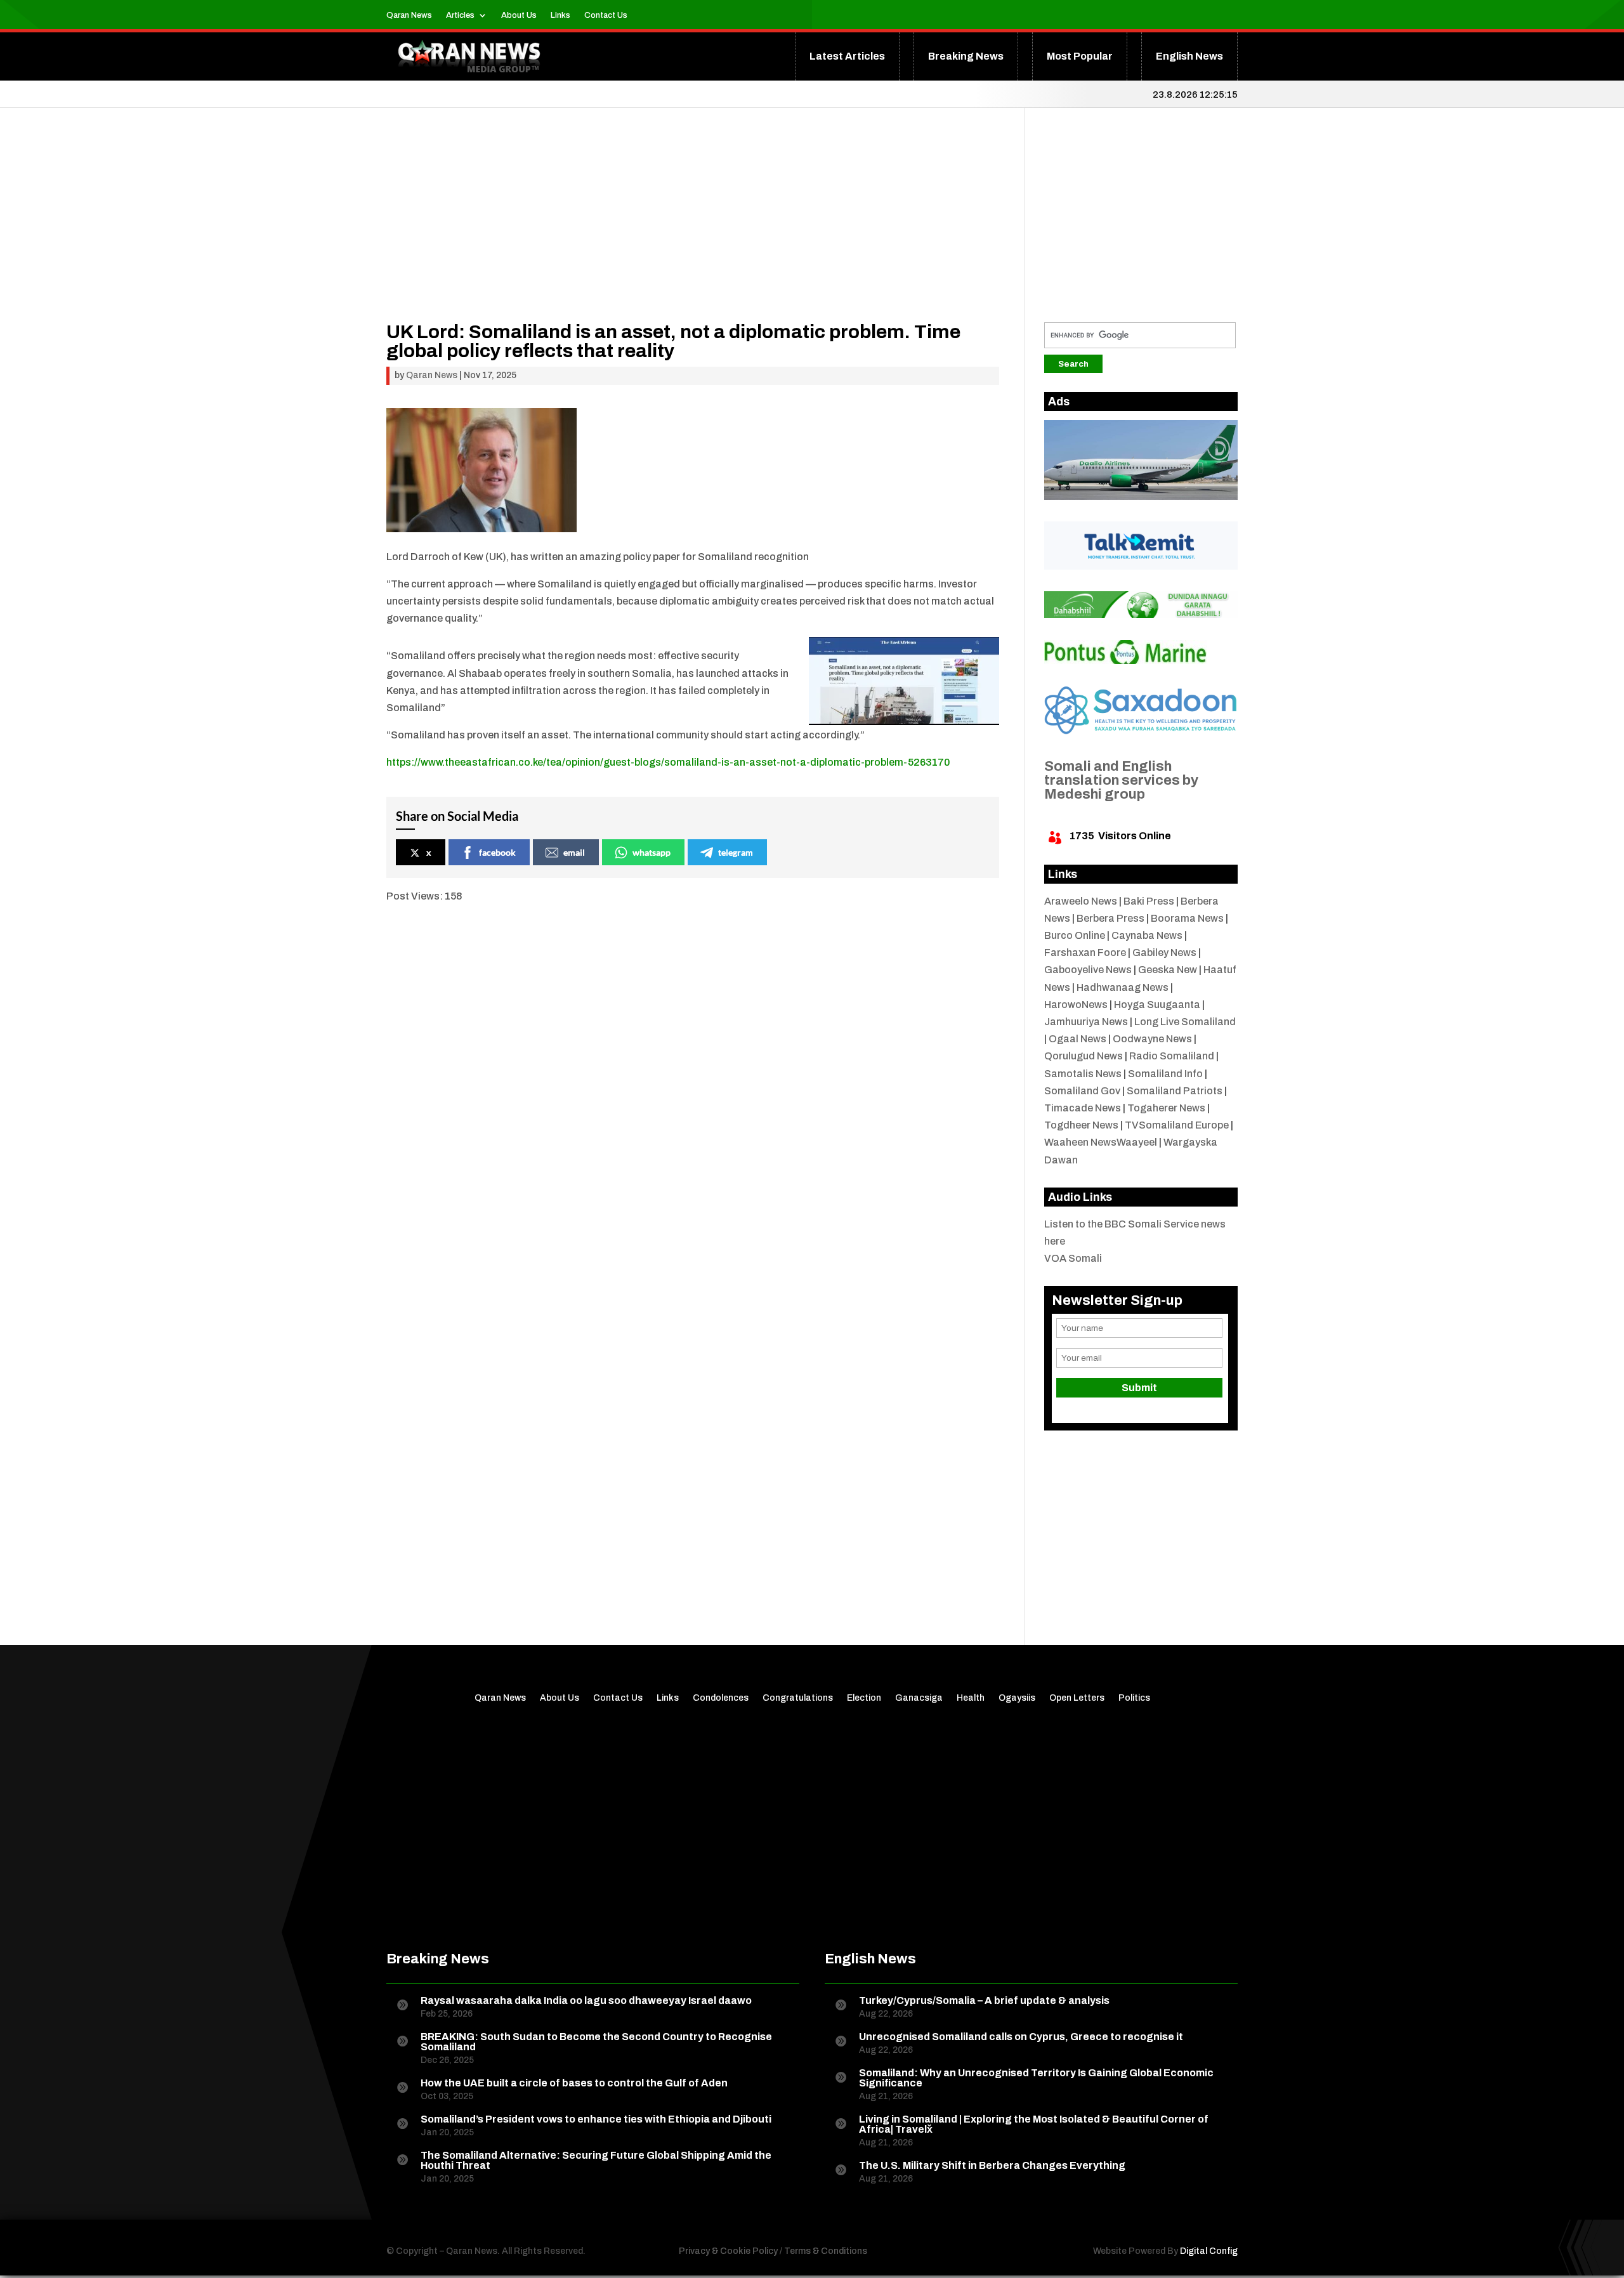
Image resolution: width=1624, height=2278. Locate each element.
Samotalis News (1083, 1074)
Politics (1134, 1698)
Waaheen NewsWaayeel (1101, 1142)
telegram (736, 852)
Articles (460, 15)
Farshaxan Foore (1085, 952)
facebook (497, 852)
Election (864, 1698)
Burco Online (1075, 935)
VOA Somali (1073, 1258)
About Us (519, 15)
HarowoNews (1076, 1005)
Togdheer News (1081, 1125)
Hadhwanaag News (1123, 987)
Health (971, 1698)
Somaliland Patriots (1175, 1091)
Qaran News (409, 15)
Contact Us (606, 15)
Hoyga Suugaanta (1157, 1005)
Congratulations (798, 1698)
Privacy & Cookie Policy (728, 2251)
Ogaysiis (1017, 1698)
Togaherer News (1166, 1108)
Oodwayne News (1152, 1039)
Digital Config (1209, 2251)
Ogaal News (1077, 1039)
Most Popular (1080, 56)
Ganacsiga (919, 1698)
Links (560, 15)
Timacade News (1083, 1108)
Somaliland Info (1165, 1074)
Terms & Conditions (826, 2251)
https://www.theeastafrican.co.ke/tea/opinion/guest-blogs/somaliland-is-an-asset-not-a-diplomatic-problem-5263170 (668, 762)
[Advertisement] (693, 233)
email (574, 852)
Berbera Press (1110, 918)
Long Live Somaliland (1185, 1022)
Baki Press (1149, 901)
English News (1189, 56)
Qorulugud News (1084, 1056)
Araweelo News (1081, 901)
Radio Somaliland (1172, 1056)
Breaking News (966, 56)
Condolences (721, 1698)
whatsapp (652, 852)
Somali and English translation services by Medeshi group (1121, 780)
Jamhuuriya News (1086, 1022)
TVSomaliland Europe (1177, 1125)
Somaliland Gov (1082, 1091)
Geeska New (1168, 970)
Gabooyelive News (1088, 970)
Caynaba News (1147, 935)
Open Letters (1077, 1698)
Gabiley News (1164, 952)
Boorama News (1187, 918)
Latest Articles (847, 56)
